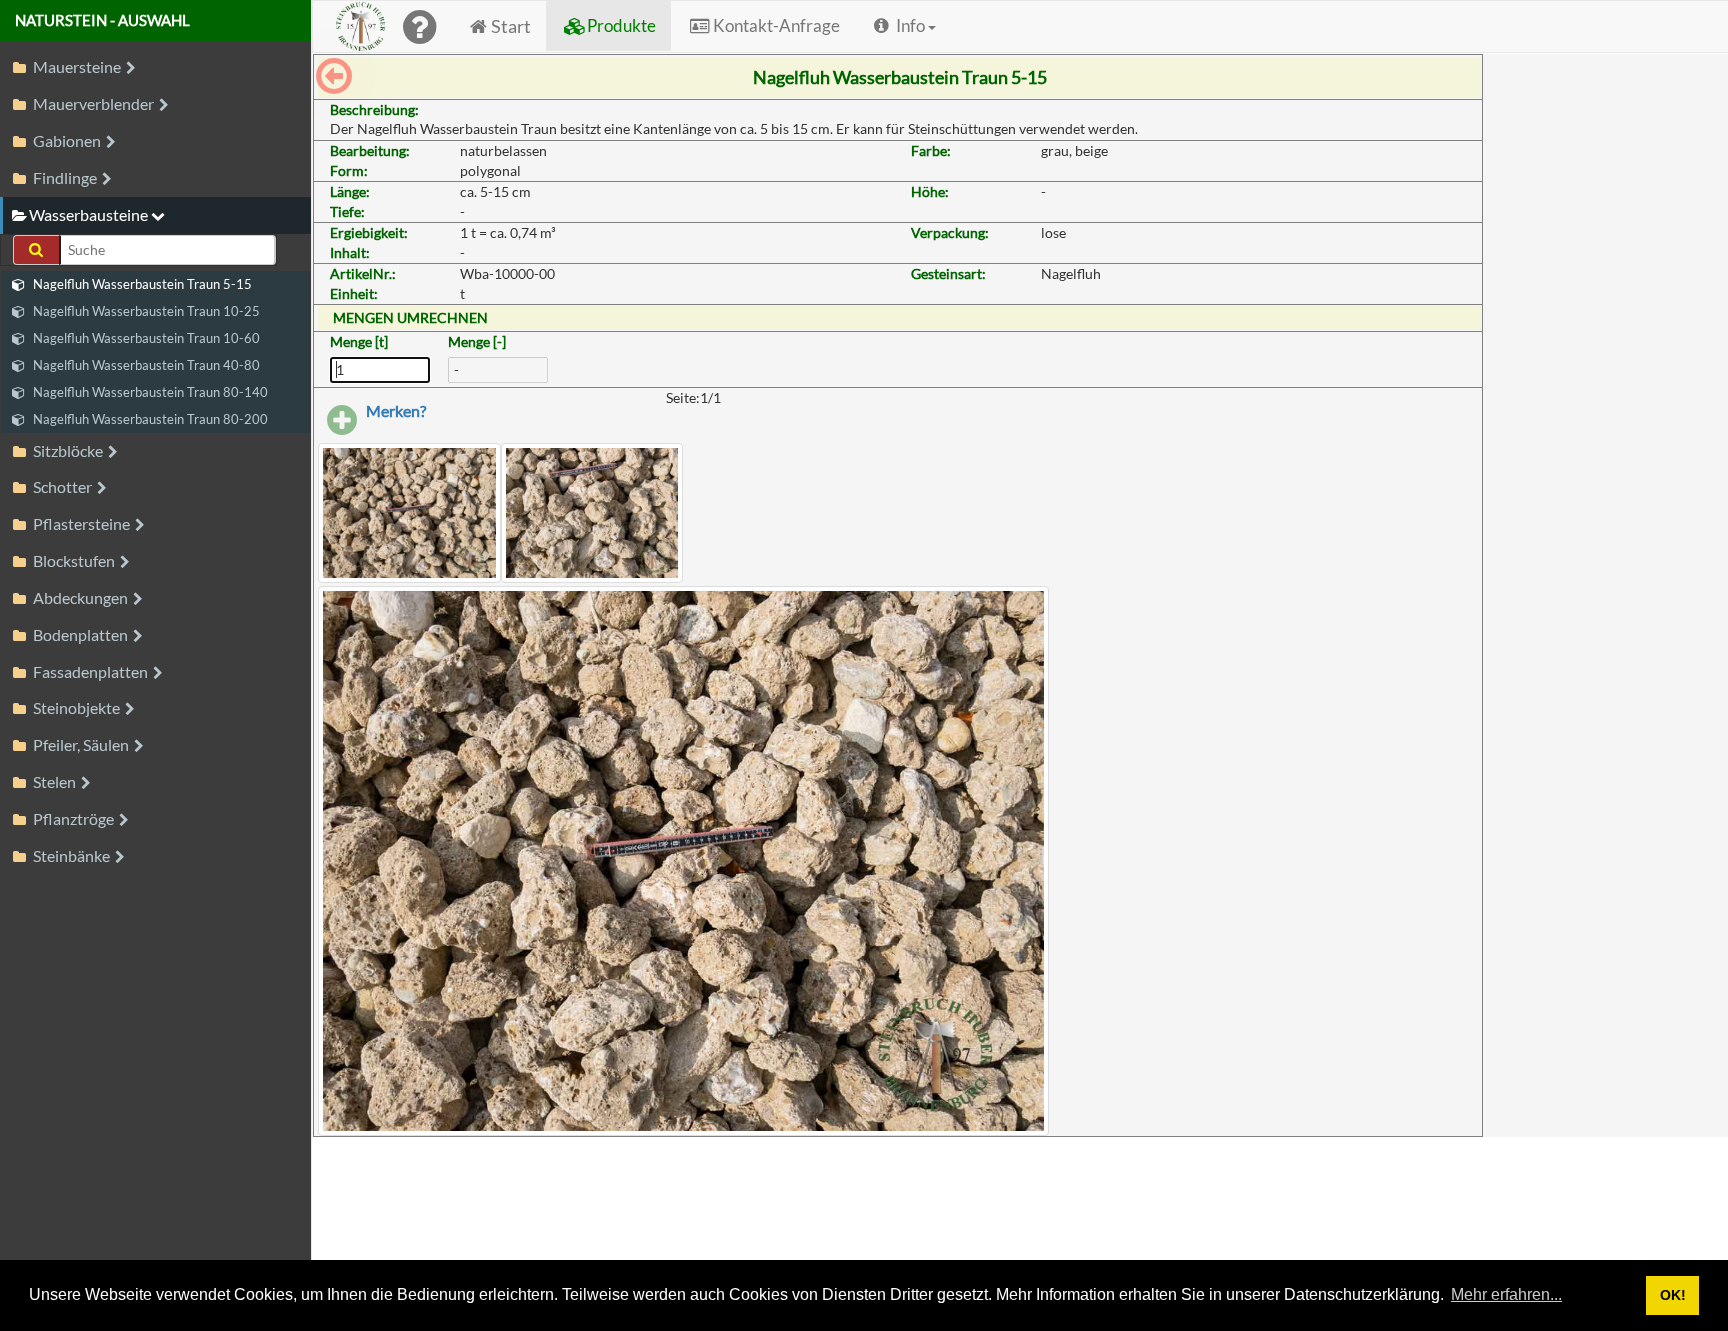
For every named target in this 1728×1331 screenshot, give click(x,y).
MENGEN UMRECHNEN (410, 317)
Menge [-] (477, 341)
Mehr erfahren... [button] (1506, 1294)
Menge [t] (359, 341)
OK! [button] (1673, 1295)
